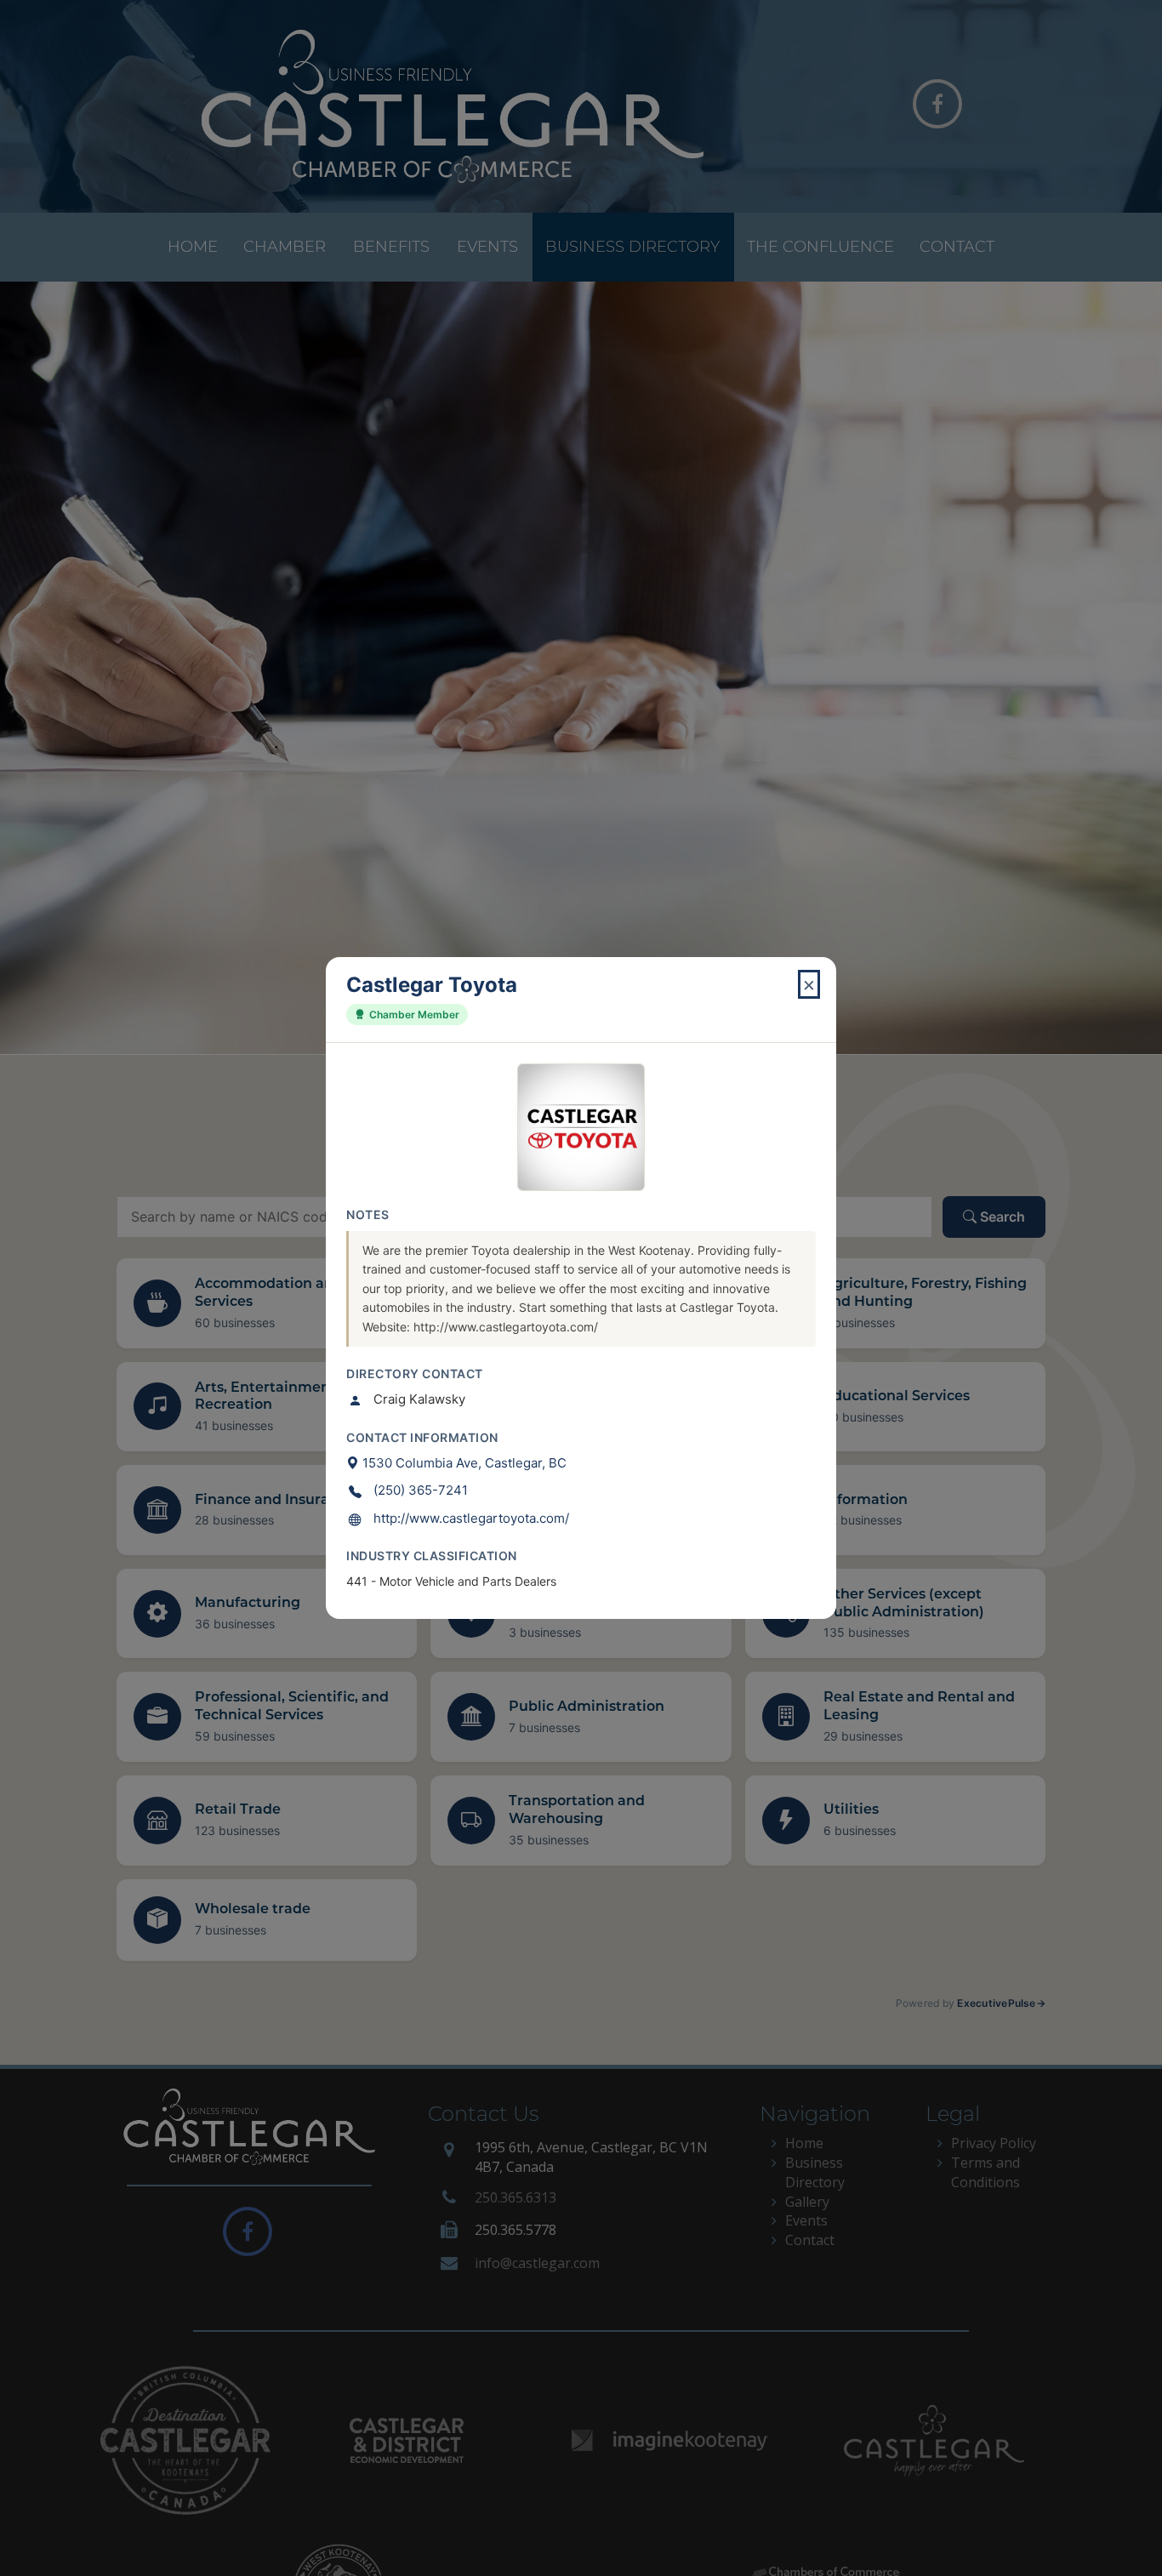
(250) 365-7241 (421, 1490)
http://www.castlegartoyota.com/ (471, 1518)
